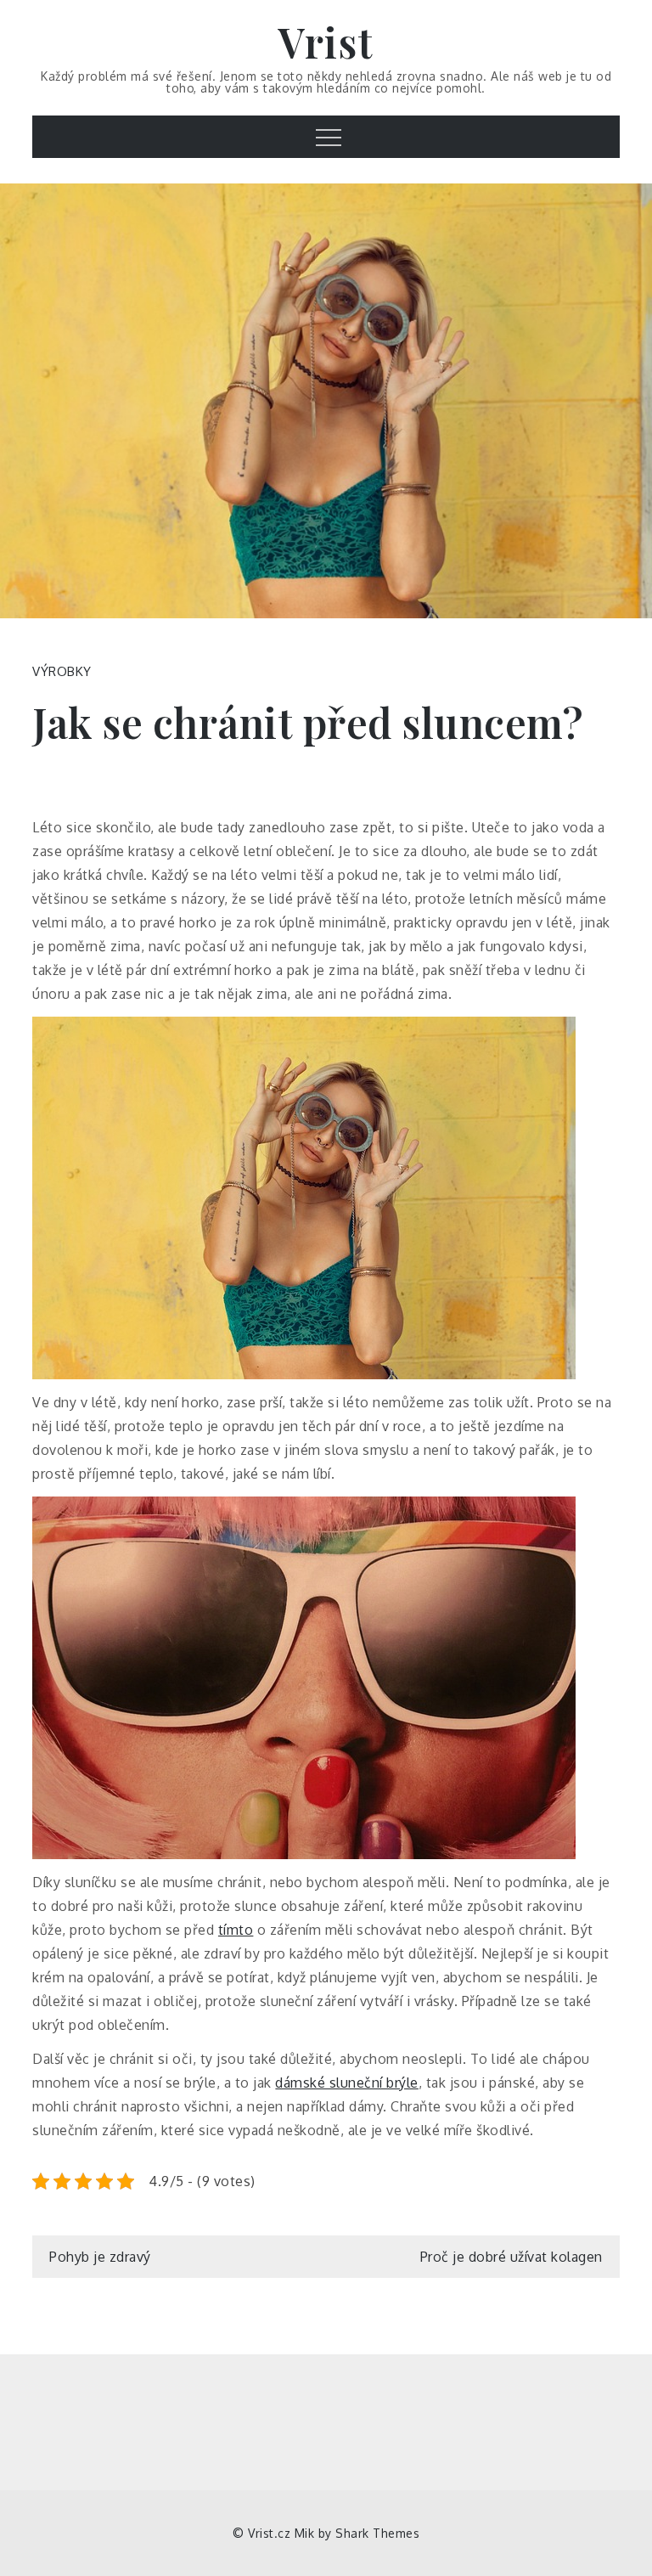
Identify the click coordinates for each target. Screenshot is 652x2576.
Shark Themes (377, 2533)
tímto (236, 1930)
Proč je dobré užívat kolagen (511, 2257)
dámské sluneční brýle (347, 2083)
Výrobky (62, 671)
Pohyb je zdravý (100, 2257)
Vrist (326, 42)
